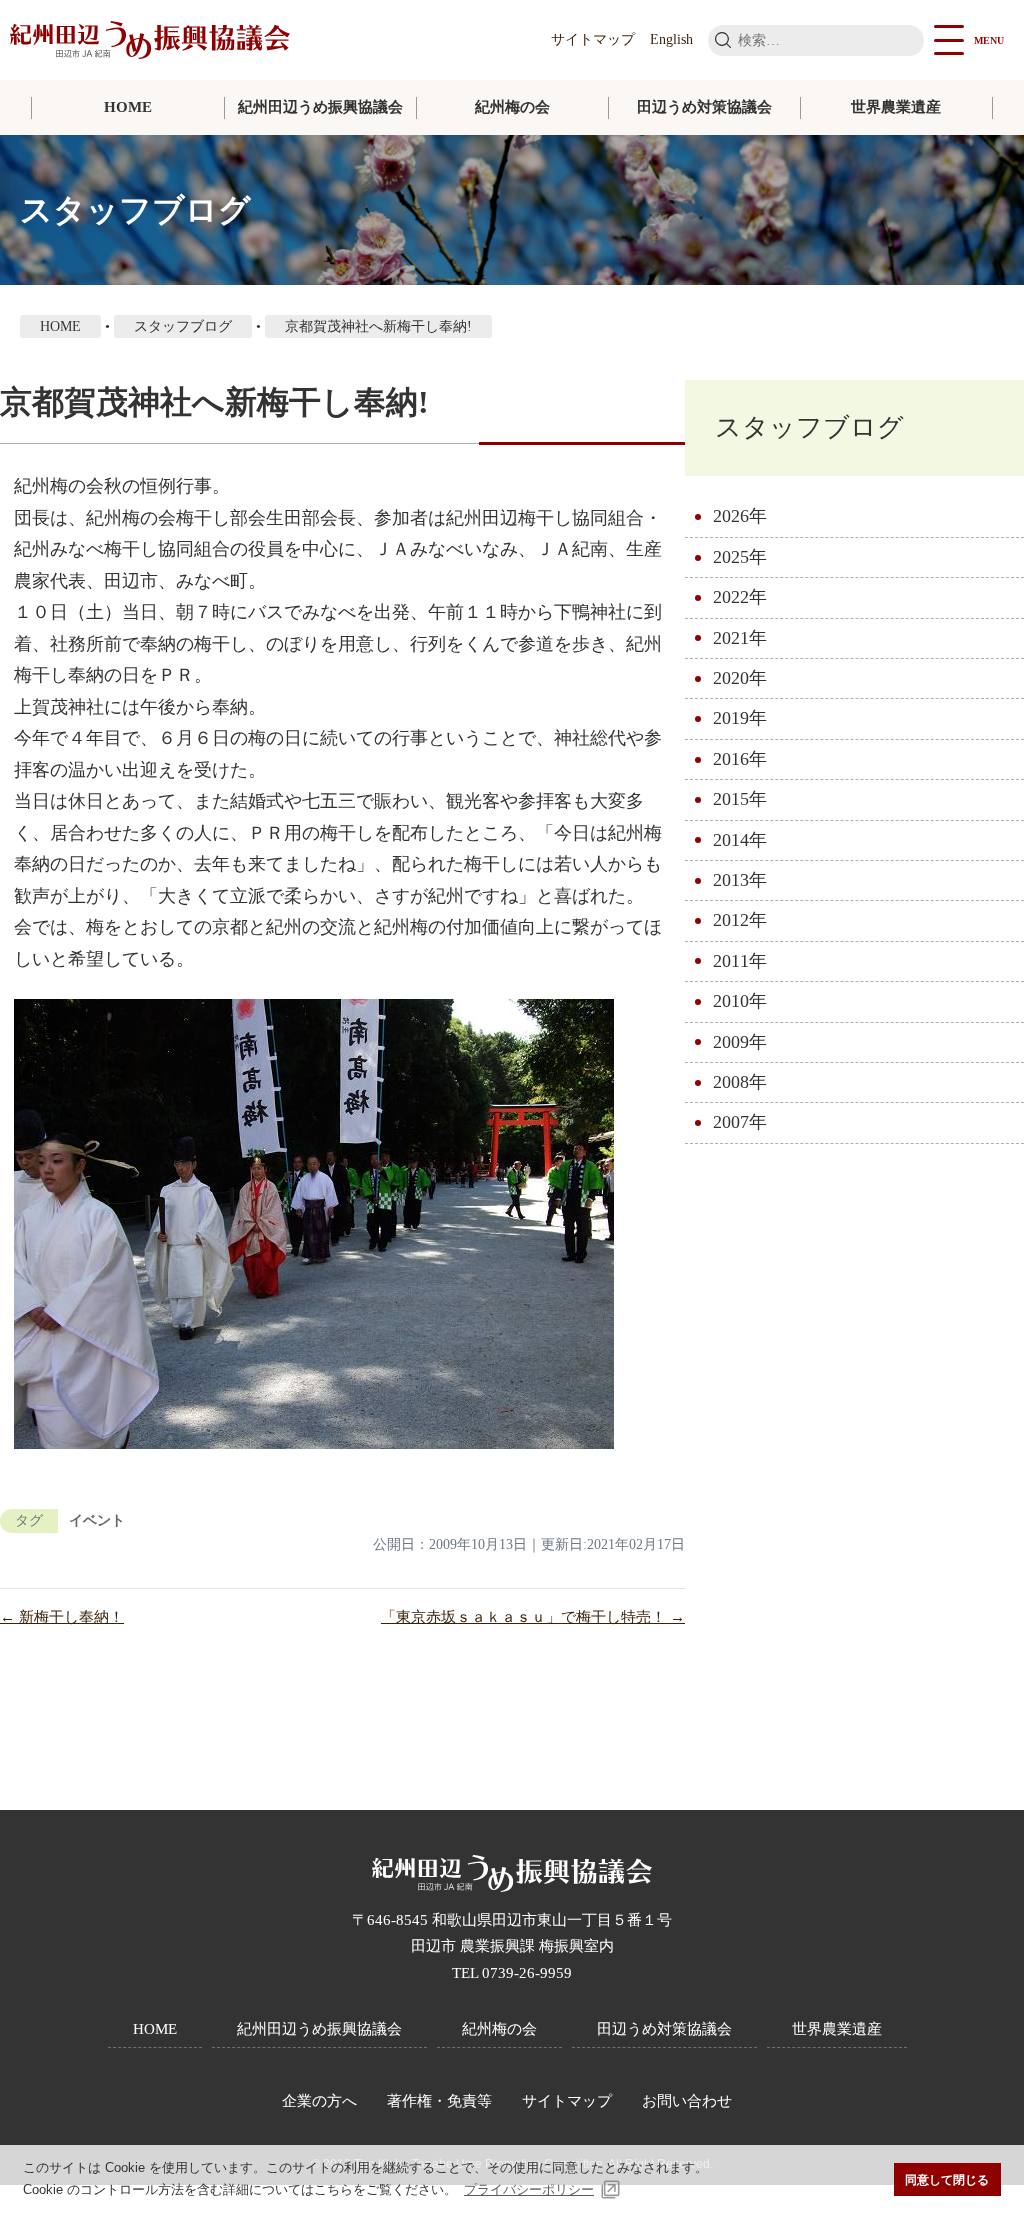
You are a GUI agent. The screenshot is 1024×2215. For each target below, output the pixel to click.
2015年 (740, 799)
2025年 (740, 557)
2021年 (740, 638)
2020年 (740, 678)
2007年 (740, 1122)
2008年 (740, 1082)
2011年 (740, 961)
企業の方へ (319, 2101)
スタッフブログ (809, 427)
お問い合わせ (687, 2101)
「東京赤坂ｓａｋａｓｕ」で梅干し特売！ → (533, 1617)
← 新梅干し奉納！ (62, 1617)
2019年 (740, 718)
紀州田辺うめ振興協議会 (320, 107)
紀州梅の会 (512, 107)
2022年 (740, 597)
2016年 (740, 759)
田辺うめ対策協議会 (704, 107)
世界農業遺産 (896, 107)
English (671, 39)
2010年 (740, 1001)
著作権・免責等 (439, 2101)
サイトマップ (593, 39)
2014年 (740, 840)
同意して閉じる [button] (947, 2179)
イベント (97, 1520)
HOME (128, 107)
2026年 (740, 516)
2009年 (740, 1042)
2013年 (740, 880)
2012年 (740, 920)
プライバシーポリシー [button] (529, 2189)
